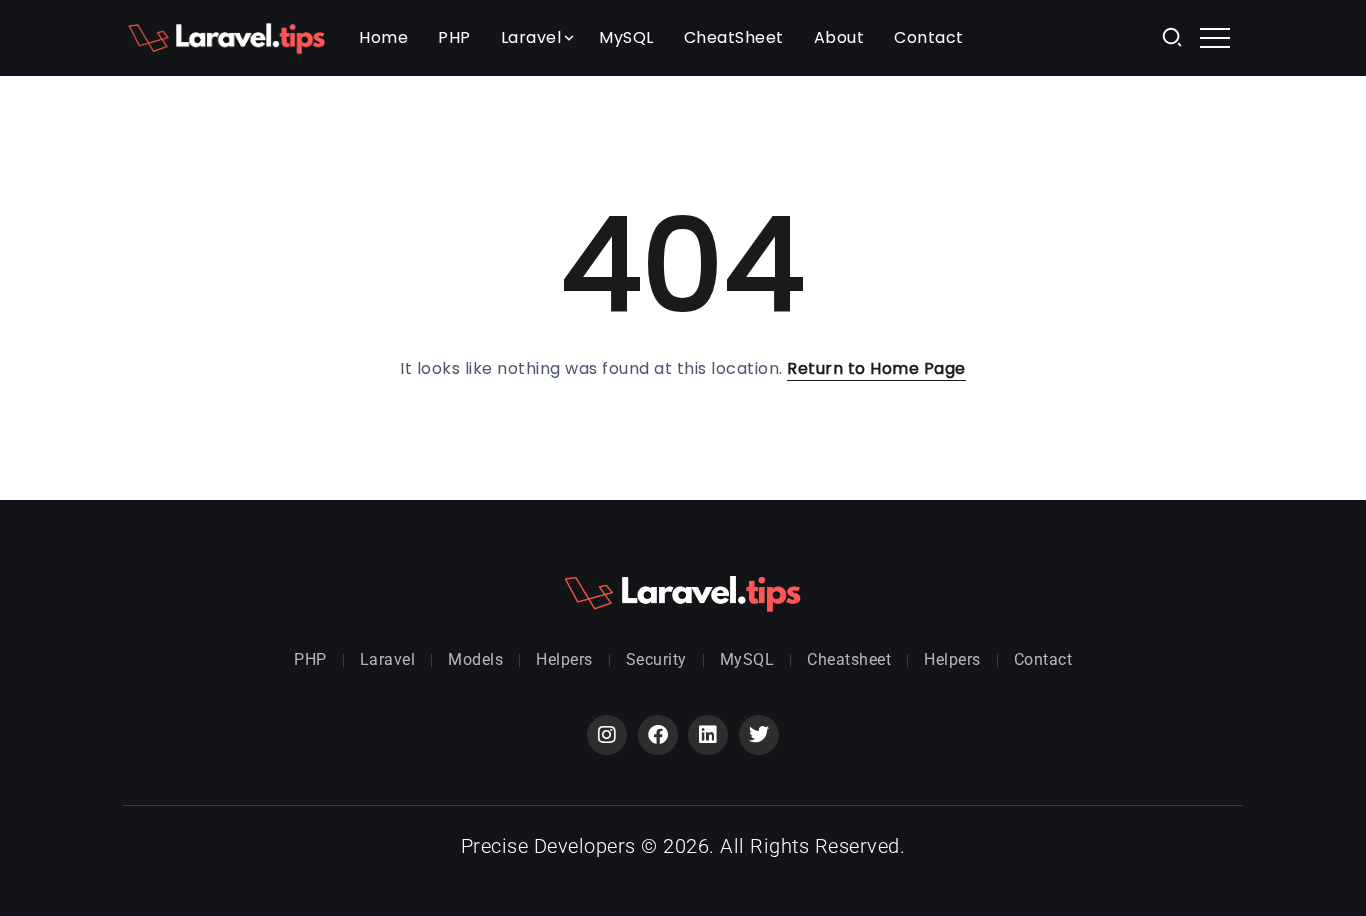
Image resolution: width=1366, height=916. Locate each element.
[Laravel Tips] (227, 36)
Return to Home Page (876, 368)
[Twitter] (759, 735)
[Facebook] (658, 735)
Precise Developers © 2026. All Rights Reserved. (683, 846)
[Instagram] (607, 735)
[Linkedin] (708, 735)
